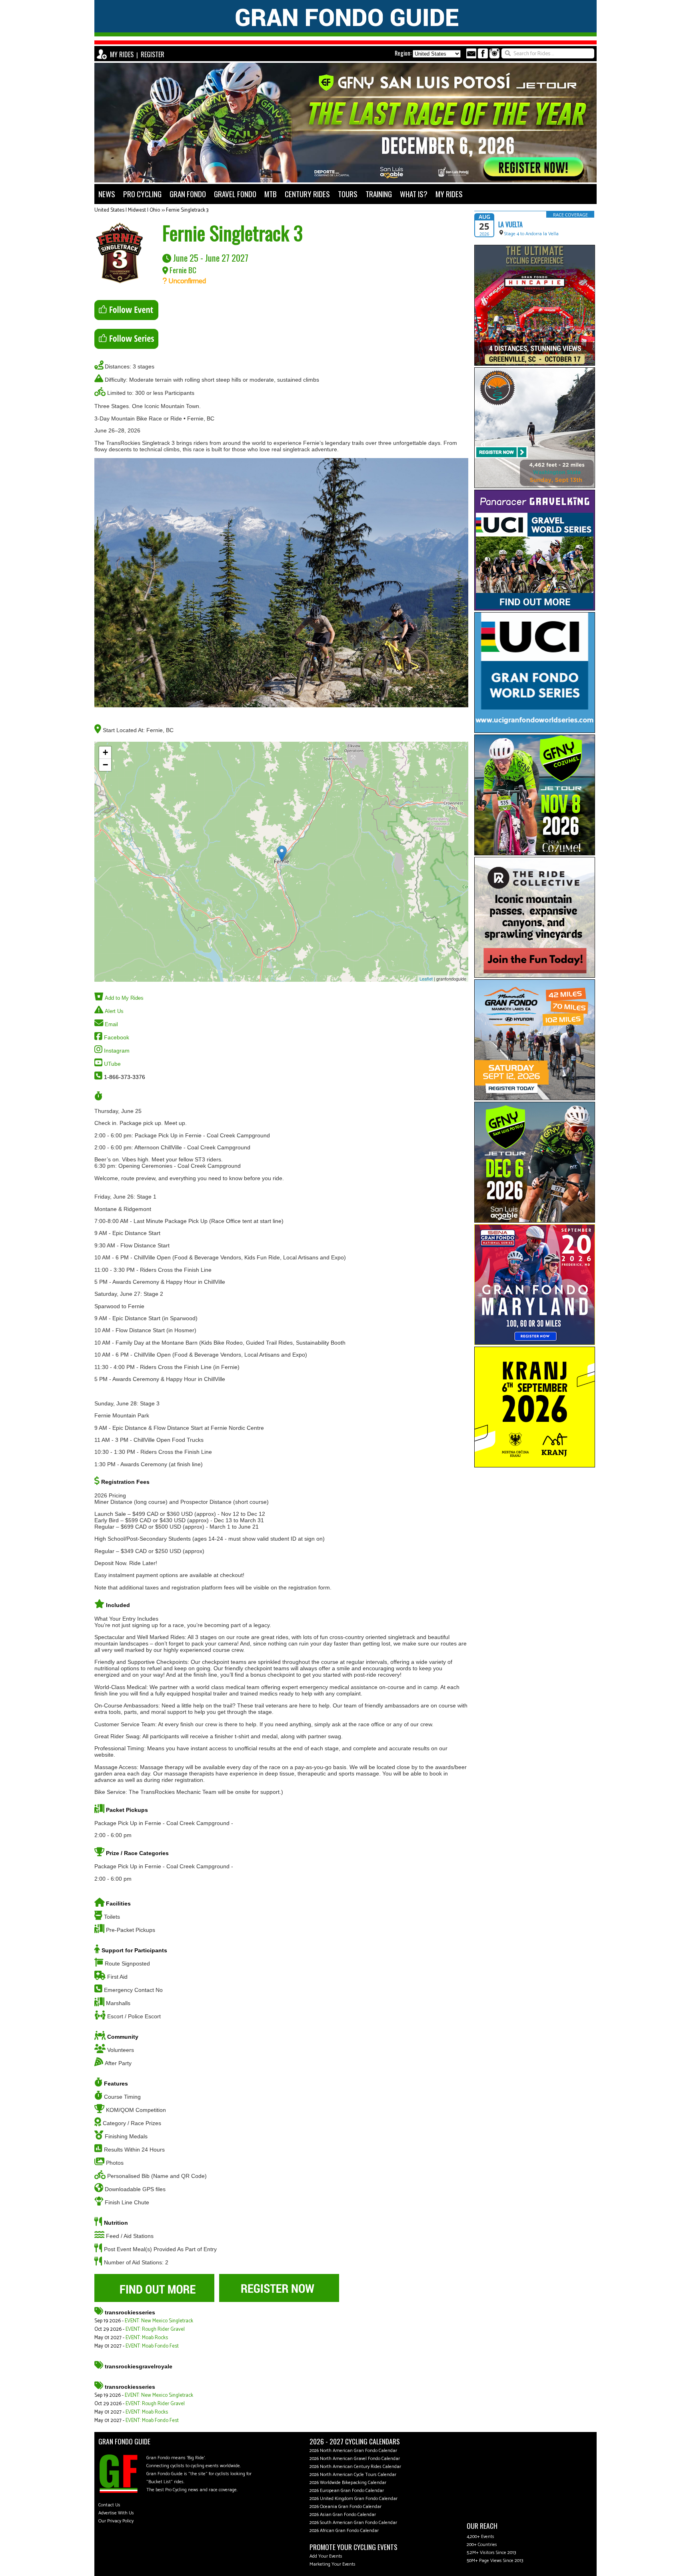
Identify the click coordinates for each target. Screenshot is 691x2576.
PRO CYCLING (142, 194)
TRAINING (379, 194)
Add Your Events (326, 2556)
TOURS (348, 194)
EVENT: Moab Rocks (147, 2338)
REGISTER (153, 54)
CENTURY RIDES (307, 194)
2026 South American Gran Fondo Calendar (353, 2523)
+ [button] (105, 752)
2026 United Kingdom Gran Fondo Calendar (353, 2499)
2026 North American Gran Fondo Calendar (353, 2451)
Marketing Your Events (333, 2564)
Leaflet (426, 979)
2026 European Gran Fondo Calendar (347, 2491)
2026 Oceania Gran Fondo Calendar (345, 2507)
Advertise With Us (116, 2513)
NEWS (107, 194)
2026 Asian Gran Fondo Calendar (343, 2515)
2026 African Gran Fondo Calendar (344, 2531)
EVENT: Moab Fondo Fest (152, 2346)
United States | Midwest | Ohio (127, 210)
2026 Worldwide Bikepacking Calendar (348, 2483)
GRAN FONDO (188, 194)
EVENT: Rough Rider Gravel (155, 2329)
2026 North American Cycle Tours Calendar (353, 2475)
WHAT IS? (414, 194)
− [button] (105, 765)
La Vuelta (510, 224)
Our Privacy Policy (116, 2521)
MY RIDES (122, 54)
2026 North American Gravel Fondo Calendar (355, 2459)
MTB (271, 194)
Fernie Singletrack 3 (187, 210)
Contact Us (109, 2505)
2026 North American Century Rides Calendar (355, 2467)
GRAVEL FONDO (235, 194)
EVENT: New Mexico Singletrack (159, 2321)
